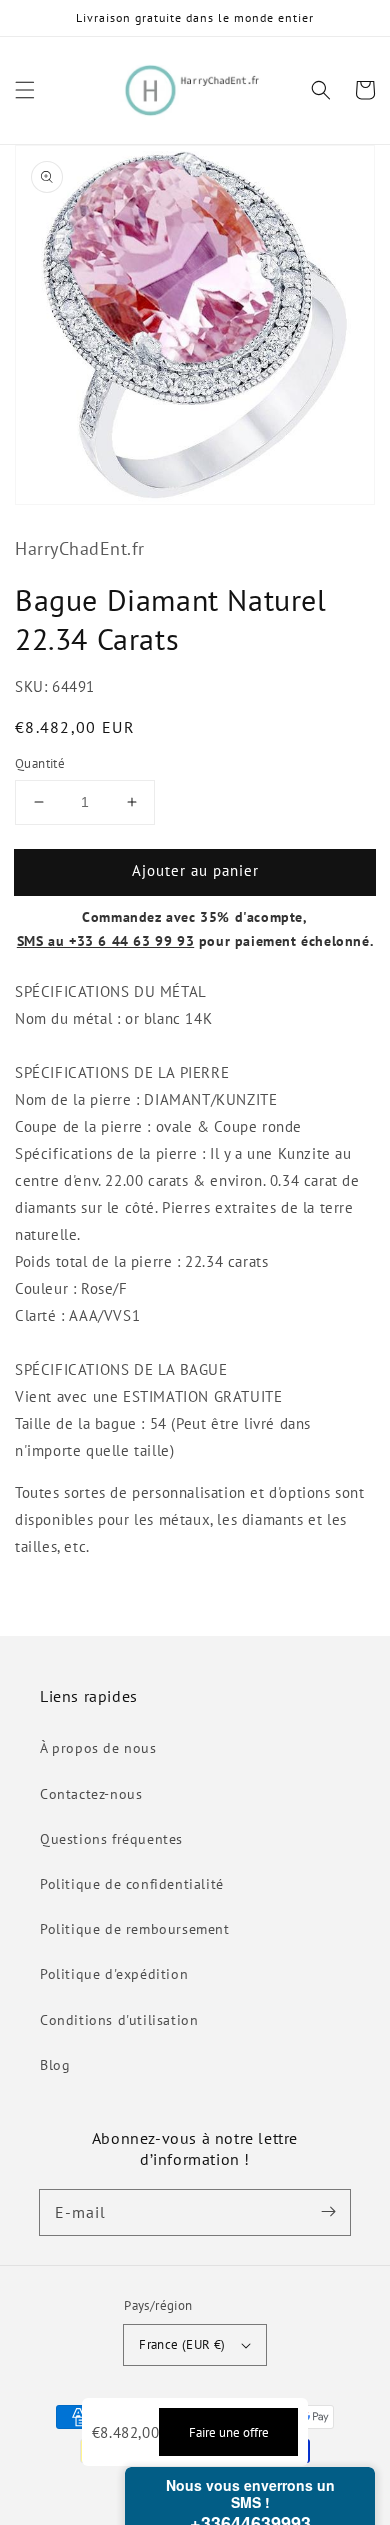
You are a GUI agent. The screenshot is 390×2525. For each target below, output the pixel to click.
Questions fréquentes (111, 1839)
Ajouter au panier (195, 870)
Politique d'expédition (114, 1974)
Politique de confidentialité (132, 1884)
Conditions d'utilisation (119, 2020)
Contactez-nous (91, 1794)
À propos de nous (98, 1748)
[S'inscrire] (328, 2212)
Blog (55, 2065)
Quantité (40, 763)
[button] (25, 90)
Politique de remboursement (135, 1929)
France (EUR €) (182, 2344)
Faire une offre (229, 2432)
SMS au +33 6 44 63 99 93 (105, 941)
